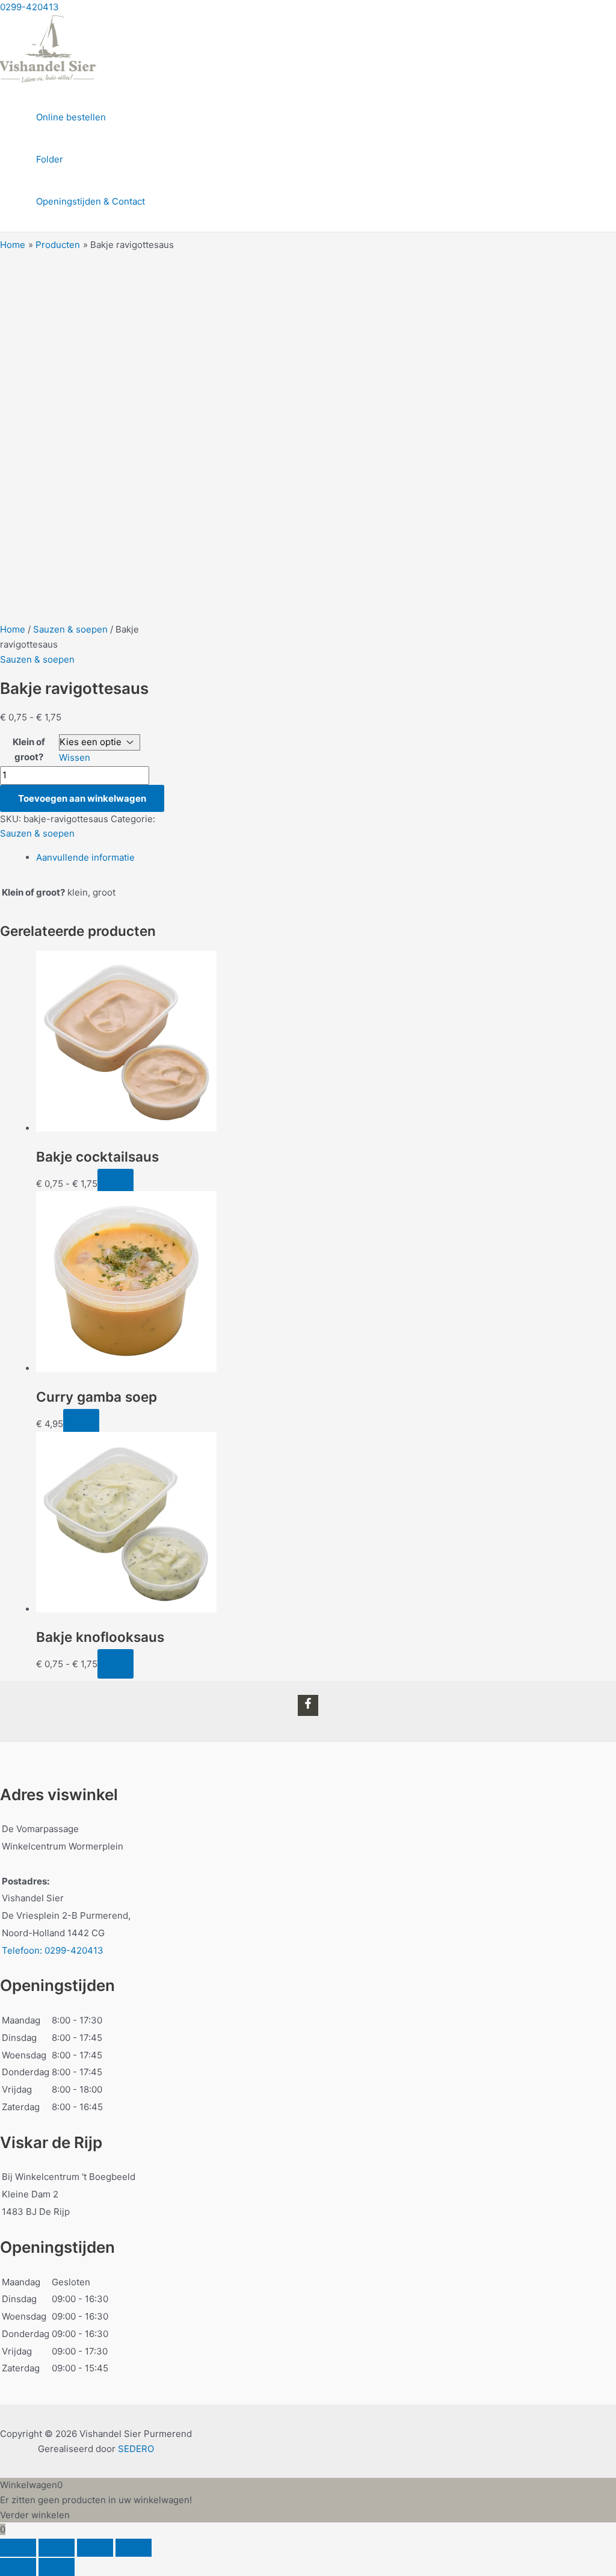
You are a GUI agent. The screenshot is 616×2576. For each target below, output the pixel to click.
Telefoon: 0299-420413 (53, 1950)
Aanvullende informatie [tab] (85, 857)
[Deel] (95, 2548)
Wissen (75, 757)
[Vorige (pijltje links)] (18, 2567)
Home (13, 629)
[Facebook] (308, 1705)
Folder (50, 159)
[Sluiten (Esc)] (134, 2548)
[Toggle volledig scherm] (57, 2548)
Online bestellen (71, 117)
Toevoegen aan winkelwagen (82, 798)
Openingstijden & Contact (91, 201)
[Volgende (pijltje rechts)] (57, 2567)
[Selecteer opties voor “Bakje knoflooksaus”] (115, 1664)
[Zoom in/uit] (18, 2548)
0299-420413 (29, 7)
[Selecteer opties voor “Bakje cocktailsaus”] (115, 1184)
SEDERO (136, 2449)
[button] (81, 1424)
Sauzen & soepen (70, 629)
